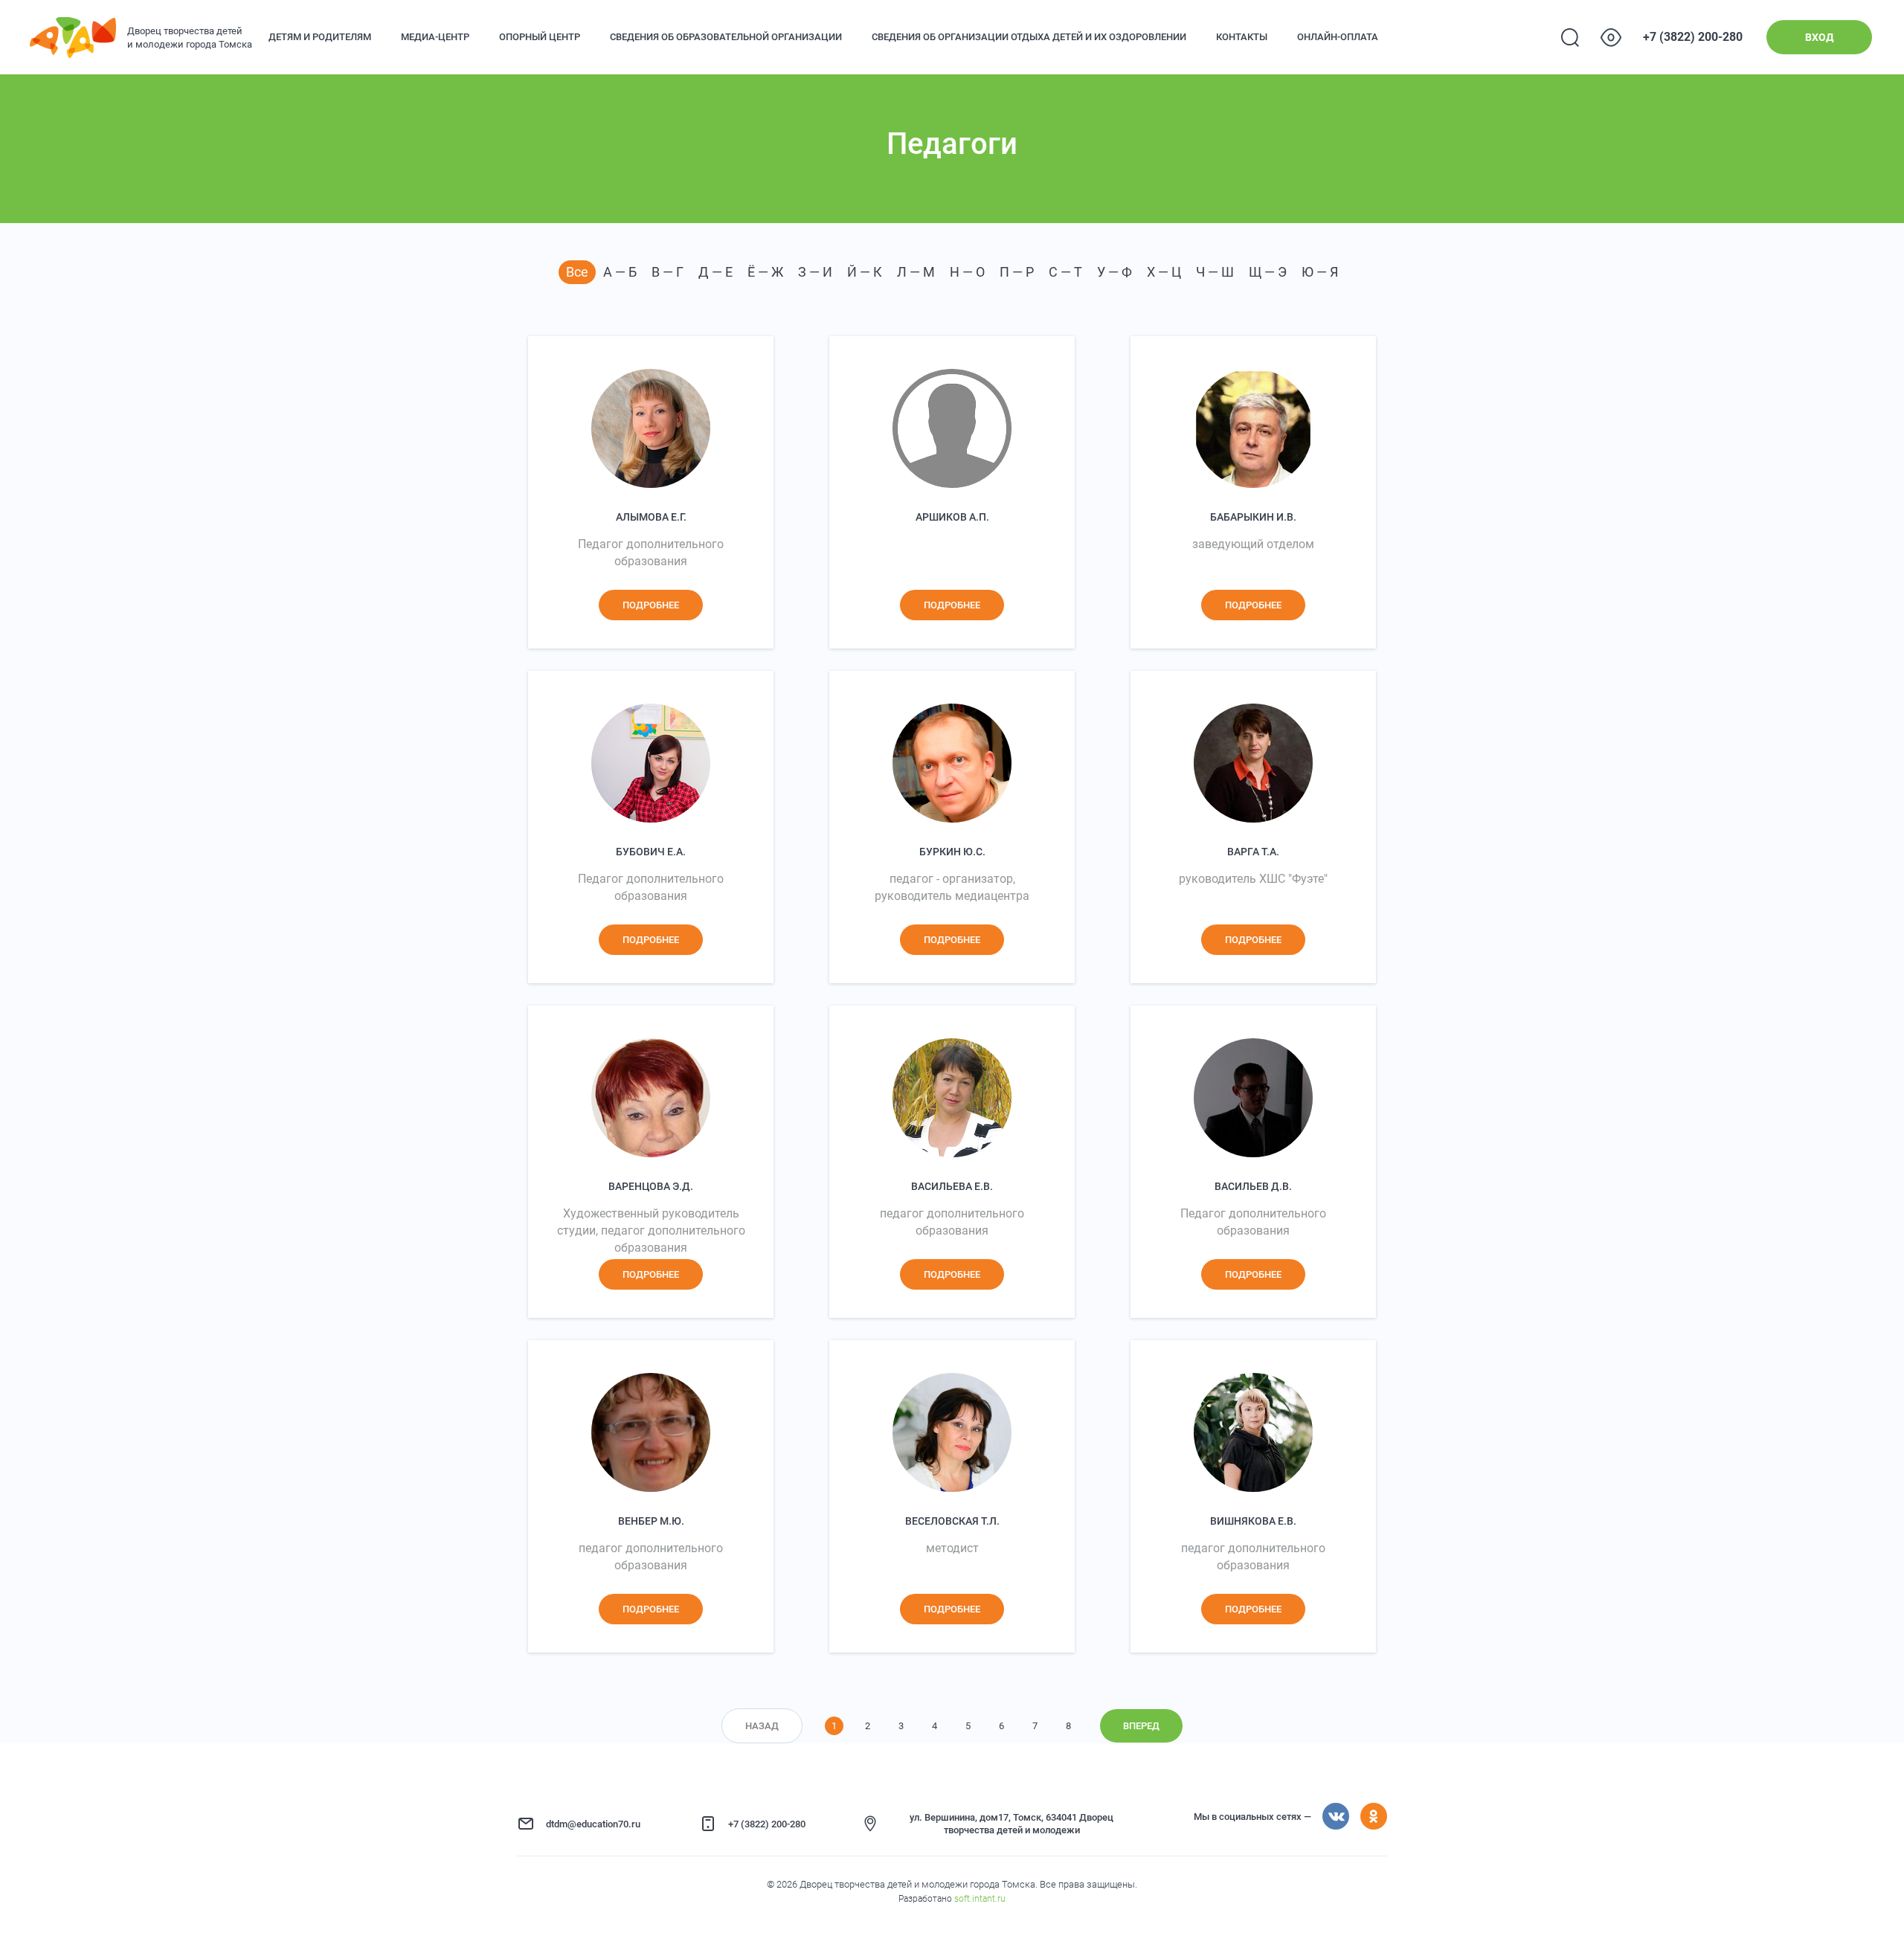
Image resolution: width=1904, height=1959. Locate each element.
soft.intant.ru (980, 1899)
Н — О (967, 272)
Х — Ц (1164, 272)
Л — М (916, 272)
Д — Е (715, 272)
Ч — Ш (1215, 272)
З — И (815, 272)
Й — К (865, 272)
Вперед (1141, 1726)
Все (577, 272)
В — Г (668, 272)
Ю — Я (1320, 272)
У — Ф (1115, 272)
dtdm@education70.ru (593, 1824)
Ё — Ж (765, 272)
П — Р (1017, 272)
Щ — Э (1268, 272)
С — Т (1065, 272)
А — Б (620, 272)
